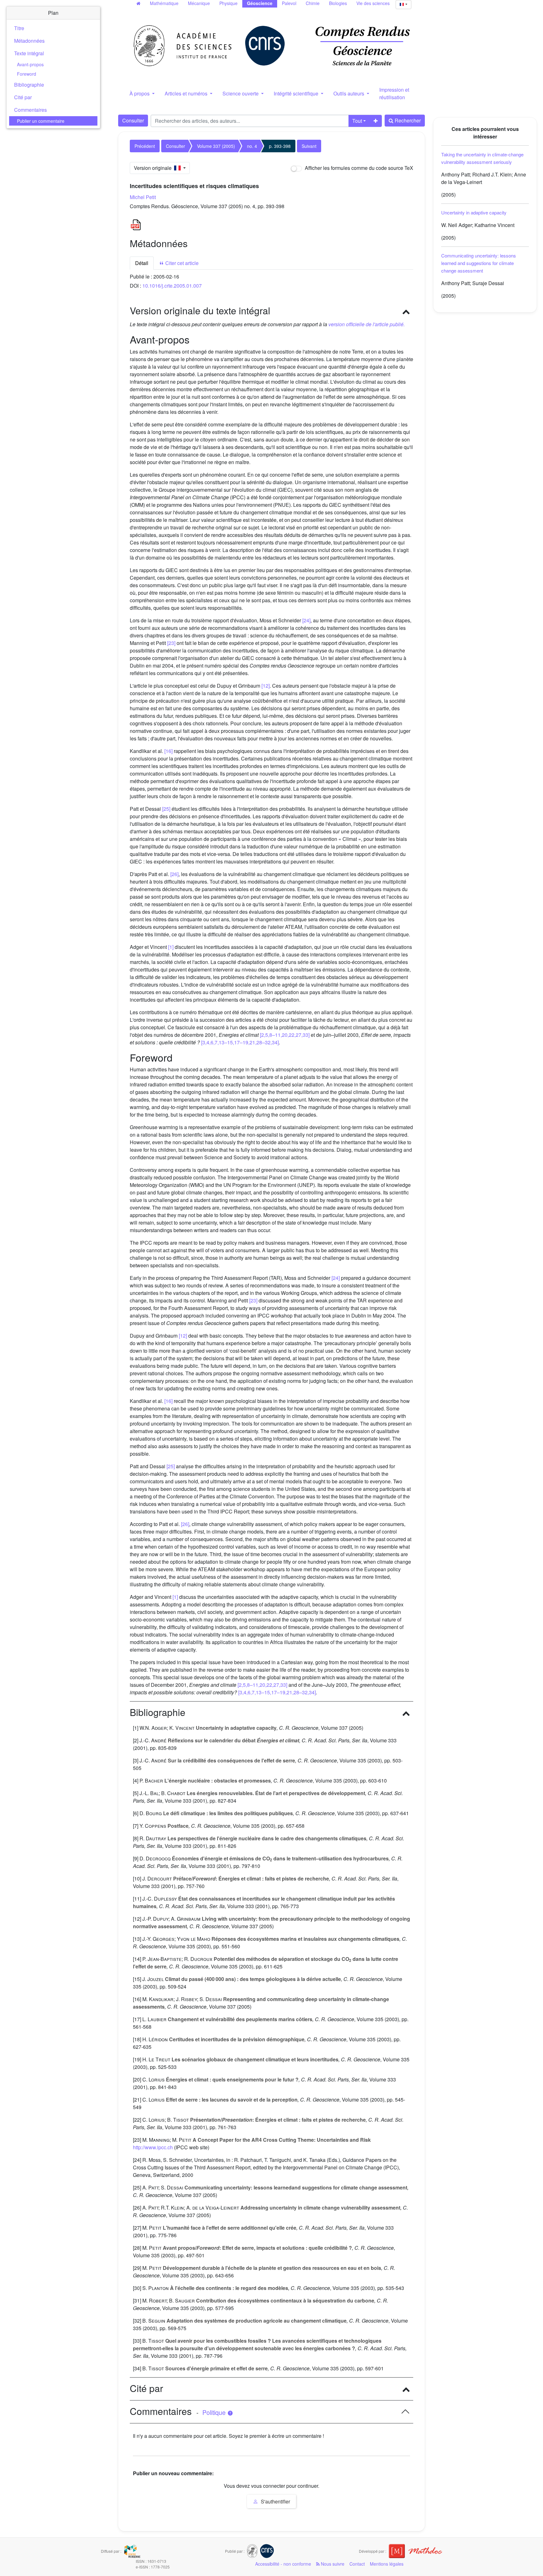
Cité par (23, 97)
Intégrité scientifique (297, 93)
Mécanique (199, 3)
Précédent (145, 146)
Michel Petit (143, 197)
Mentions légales (387, 2564)
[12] (266, 686)
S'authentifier (275, 2501)
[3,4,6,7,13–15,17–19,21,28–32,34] (240, 1042)
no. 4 (252, 146)
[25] (166, 809)
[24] (306, 620)
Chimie (313, 3)
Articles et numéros (187, 93)
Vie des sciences (373, 3)
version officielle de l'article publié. (367, 324)
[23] (171, 643)
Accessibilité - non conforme (283, 2564)
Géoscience (260, 3)
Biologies (338, 3)
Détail (142, 263)
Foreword (27, 74)
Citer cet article (181, 263)
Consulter (133, 120)
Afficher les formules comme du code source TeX (358, 168)
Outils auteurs (349, 93)
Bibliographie (29, 85)
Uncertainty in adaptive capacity (474, 212)
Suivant (309, 146)
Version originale (154, 168)
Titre (19, 28)
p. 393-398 (280, 146)
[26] (174, 874)
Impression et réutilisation (394, 93)
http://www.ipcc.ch (153, 2147)
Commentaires (30, 110)
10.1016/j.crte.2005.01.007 (172, 286)
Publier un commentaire (41, 121)
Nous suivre (332, 2564)
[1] (171, 947)
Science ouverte (241, 93)
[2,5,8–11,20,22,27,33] (285, 1035)
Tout (357, 121)
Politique (215, 2412)
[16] (168, 751)
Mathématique (164, 3)
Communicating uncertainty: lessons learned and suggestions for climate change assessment (479, 263)
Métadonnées (29, 41)
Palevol (289, 3)
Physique (228, 3)
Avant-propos (30, 64)
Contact (357, 2564)
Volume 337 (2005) (216, 146)
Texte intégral (29, 53)
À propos (140, 93)
